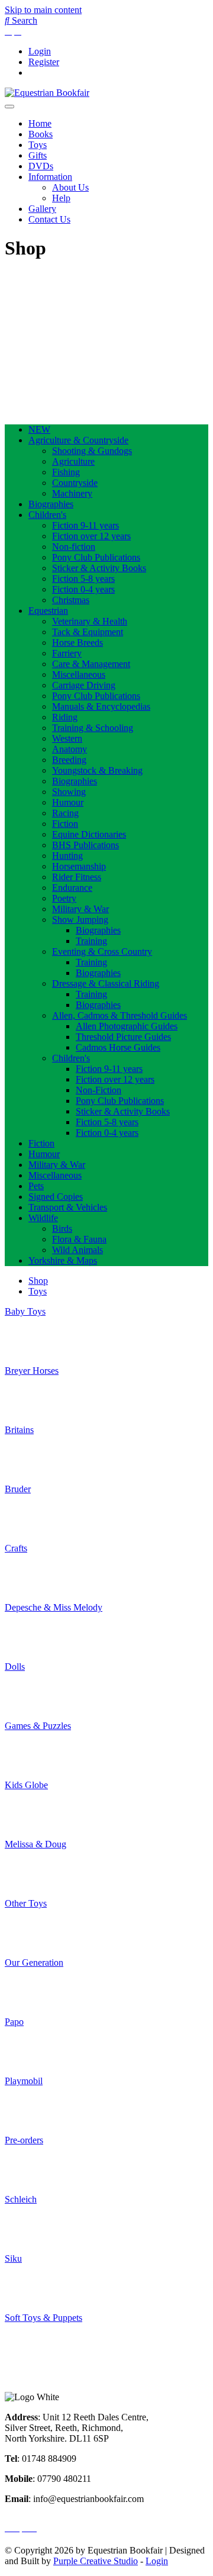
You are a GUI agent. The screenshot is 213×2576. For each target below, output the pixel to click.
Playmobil (24, 2081)
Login (40, 51)
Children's (47, 515)
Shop (38, 1281)
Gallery (42, 209)
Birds (62, 1229)
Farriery (67, 653)
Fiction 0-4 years (83, 589)
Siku (13, 2258)
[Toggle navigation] (9, 107)
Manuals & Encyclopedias (101, 706)
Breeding (69, 760)
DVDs (41, 166)
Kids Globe (26, 1785)
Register (44, 62)
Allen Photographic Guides (127, 1026)
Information (50, 177)
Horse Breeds (78, 643)
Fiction (65, 824)
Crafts (16, 1548)
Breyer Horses (32, 1371)
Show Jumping (80, 920)
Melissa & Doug (35, 1844)
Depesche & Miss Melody (54, 1607)
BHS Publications (85, 845)
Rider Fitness (77, 877)
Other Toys (26, 1903)
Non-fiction (74, 547)
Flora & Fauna (79, 1239)
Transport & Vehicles (68, 1207)
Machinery (72, 493)
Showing (69, 792)
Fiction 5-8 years (83, 579)
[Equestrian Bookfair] (47, 93)
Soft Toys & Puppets (43, 2318)
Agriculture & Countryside (78, 440)
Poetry (64, 898)
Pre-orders (24, 2140)
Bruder (18, 1489)
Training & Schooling (93, 728)
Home (40, 123)
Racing (65, 813)
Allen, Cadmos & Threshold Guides (120, 1015)
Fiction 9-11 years (85, 525)
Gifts (38, 155)
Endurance (72, 888)
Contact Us (49, 219)
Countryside (75, 483)
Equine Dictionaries (89, 834)
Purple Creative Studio (96, 2561)
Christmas (71, 600)
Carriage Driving (84, 685)
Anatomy (70, 749)
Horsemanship (79, 866)
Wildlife (43, 1218)
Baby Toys (25, 1311)
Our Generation (34, 1962)
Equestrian (48, 611)
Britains (19, 1430)
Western (67, 738)
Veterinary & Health (90, 621)
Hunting (67, 856)
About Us (70, 187)
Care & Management (91, 664)
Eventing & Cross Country (102, 951)
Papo (14, 2022)
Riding (65, 717)
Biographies (51, 504)
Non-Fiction (99, 1090)
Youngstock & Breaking (97, 770)
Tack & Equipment (88, 632)
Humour (68, 802)
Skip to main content (43, 10)
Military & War (80, 909)
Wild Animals (78, 1250)
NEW (39, 429)
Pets (36, 1186)
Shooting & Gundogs (92, 451)
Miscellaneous (79, 674)
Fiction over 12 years (91, 536)
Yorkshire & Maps (63, 1260)
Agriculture (73, 461)
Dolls (15, 1667)
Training (91, 941)
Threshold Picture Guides (123, 1037)
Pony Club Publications (96, 557)
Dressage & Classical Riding (106, 983)
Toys (38, 145)
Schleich (21, 2199)
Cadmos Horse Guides (118, 1047)
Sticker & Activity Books (99, 568)
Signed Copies (56, 1197)
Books (41, 134)
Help (61, 198)
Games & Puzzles (38, 1726)
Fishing (66, 472)
